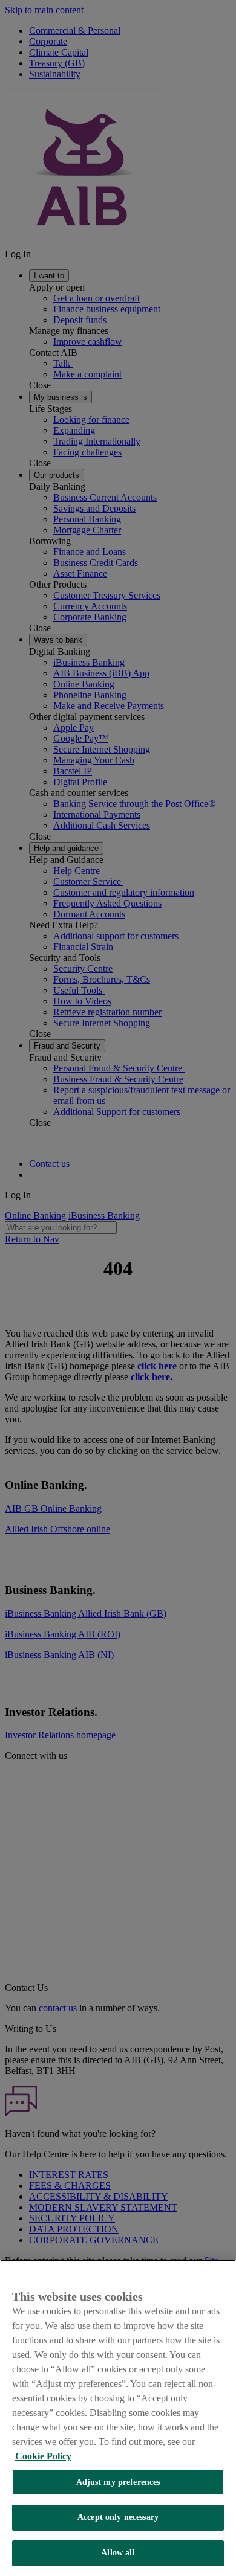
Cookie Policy (43, 2456)
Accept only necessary (118, 2517)
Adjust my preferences (118, 2482)
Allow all (118, 2553)
